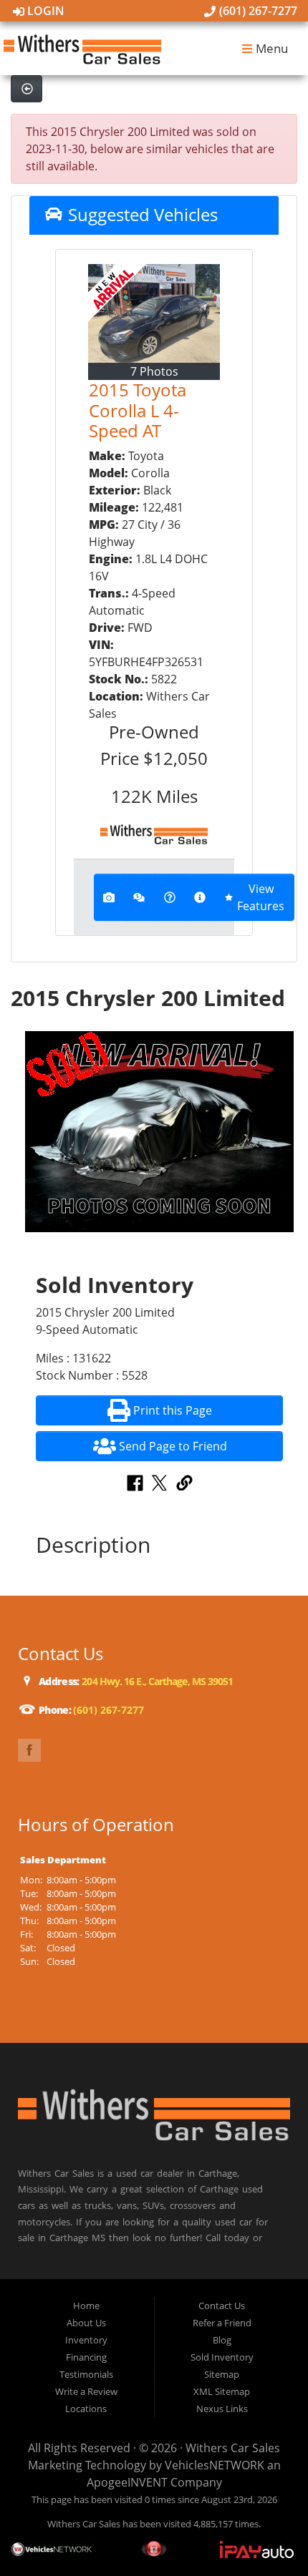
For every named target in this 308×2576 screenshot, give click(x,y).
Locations (86, 2409)
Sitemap (222, 2374)
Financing (86, 2357)
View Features (261, 897)
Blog (222, 2340)
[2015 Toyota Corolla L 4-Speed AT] (154, 313)
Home (86, 2306)
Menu (270, 48)
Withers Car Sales (233, 2448)
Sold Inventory (222, 2357)
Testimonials (86, 2374)
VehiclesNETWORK (215, 2465)
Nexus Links (222, 2409)
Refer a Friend (222, 2323)
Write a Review (86, 2391)
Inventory (86, 2340)
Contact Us (222, 2306)
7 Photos (154, 371)
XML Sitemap (222, 2391)
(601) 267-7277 (257, 11)
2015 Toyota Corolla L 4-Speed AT (138, 410)
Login (44, 11)
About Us (86, 2323)
